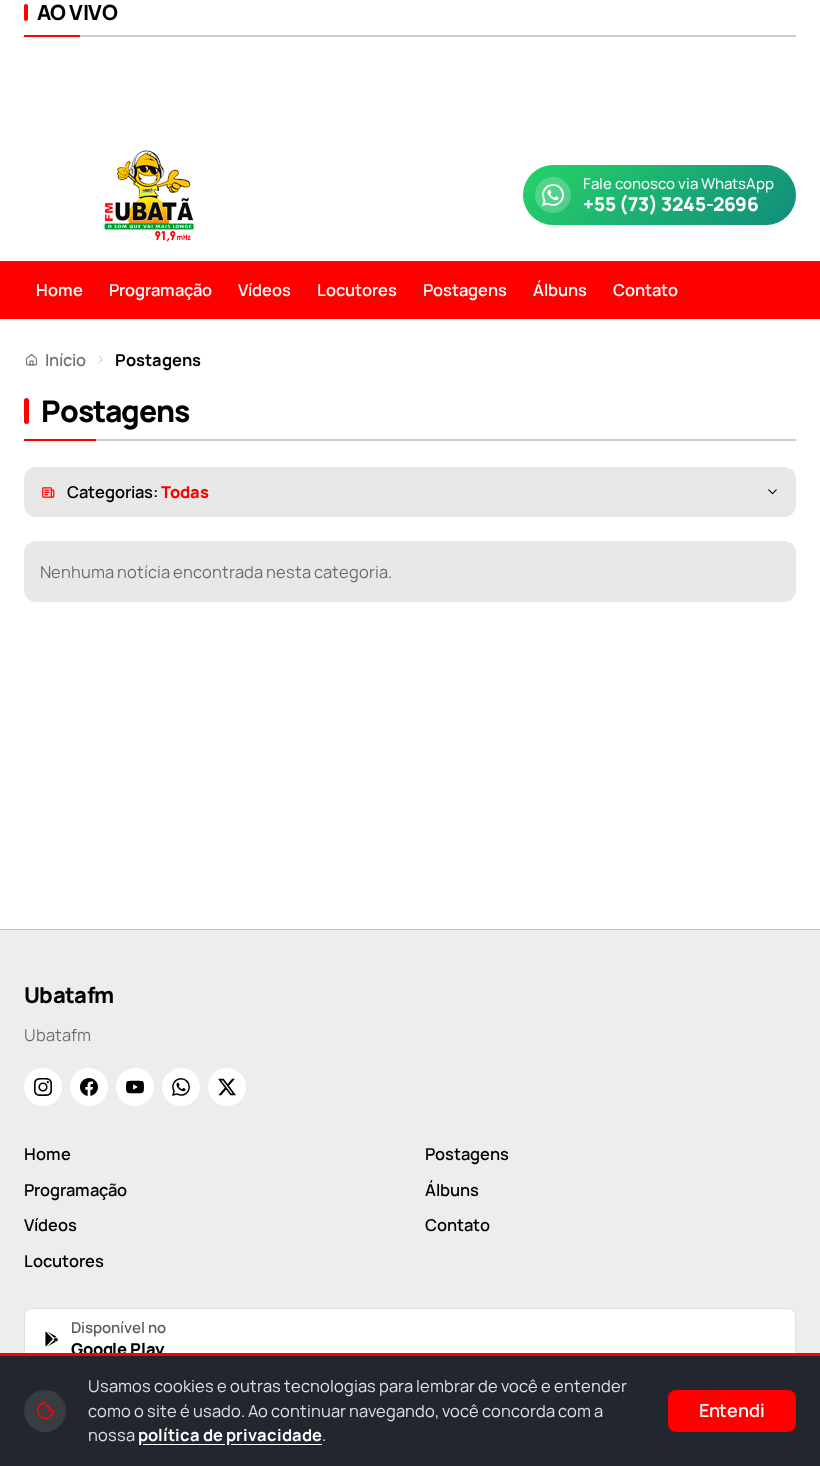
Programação (160, 289)
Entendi (732, 1410)
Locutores (357, 289)
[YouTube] (135, 1087)
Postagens (465, 289)
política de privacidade (230, 1434)
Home (59, 289)
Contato (645, 289)
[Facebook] (89, 1087)
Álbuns (560, 289)
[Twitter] (227, 1087)
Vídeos (264, 289)
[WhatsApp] (181, 1087)
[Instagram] (43, 1087)
